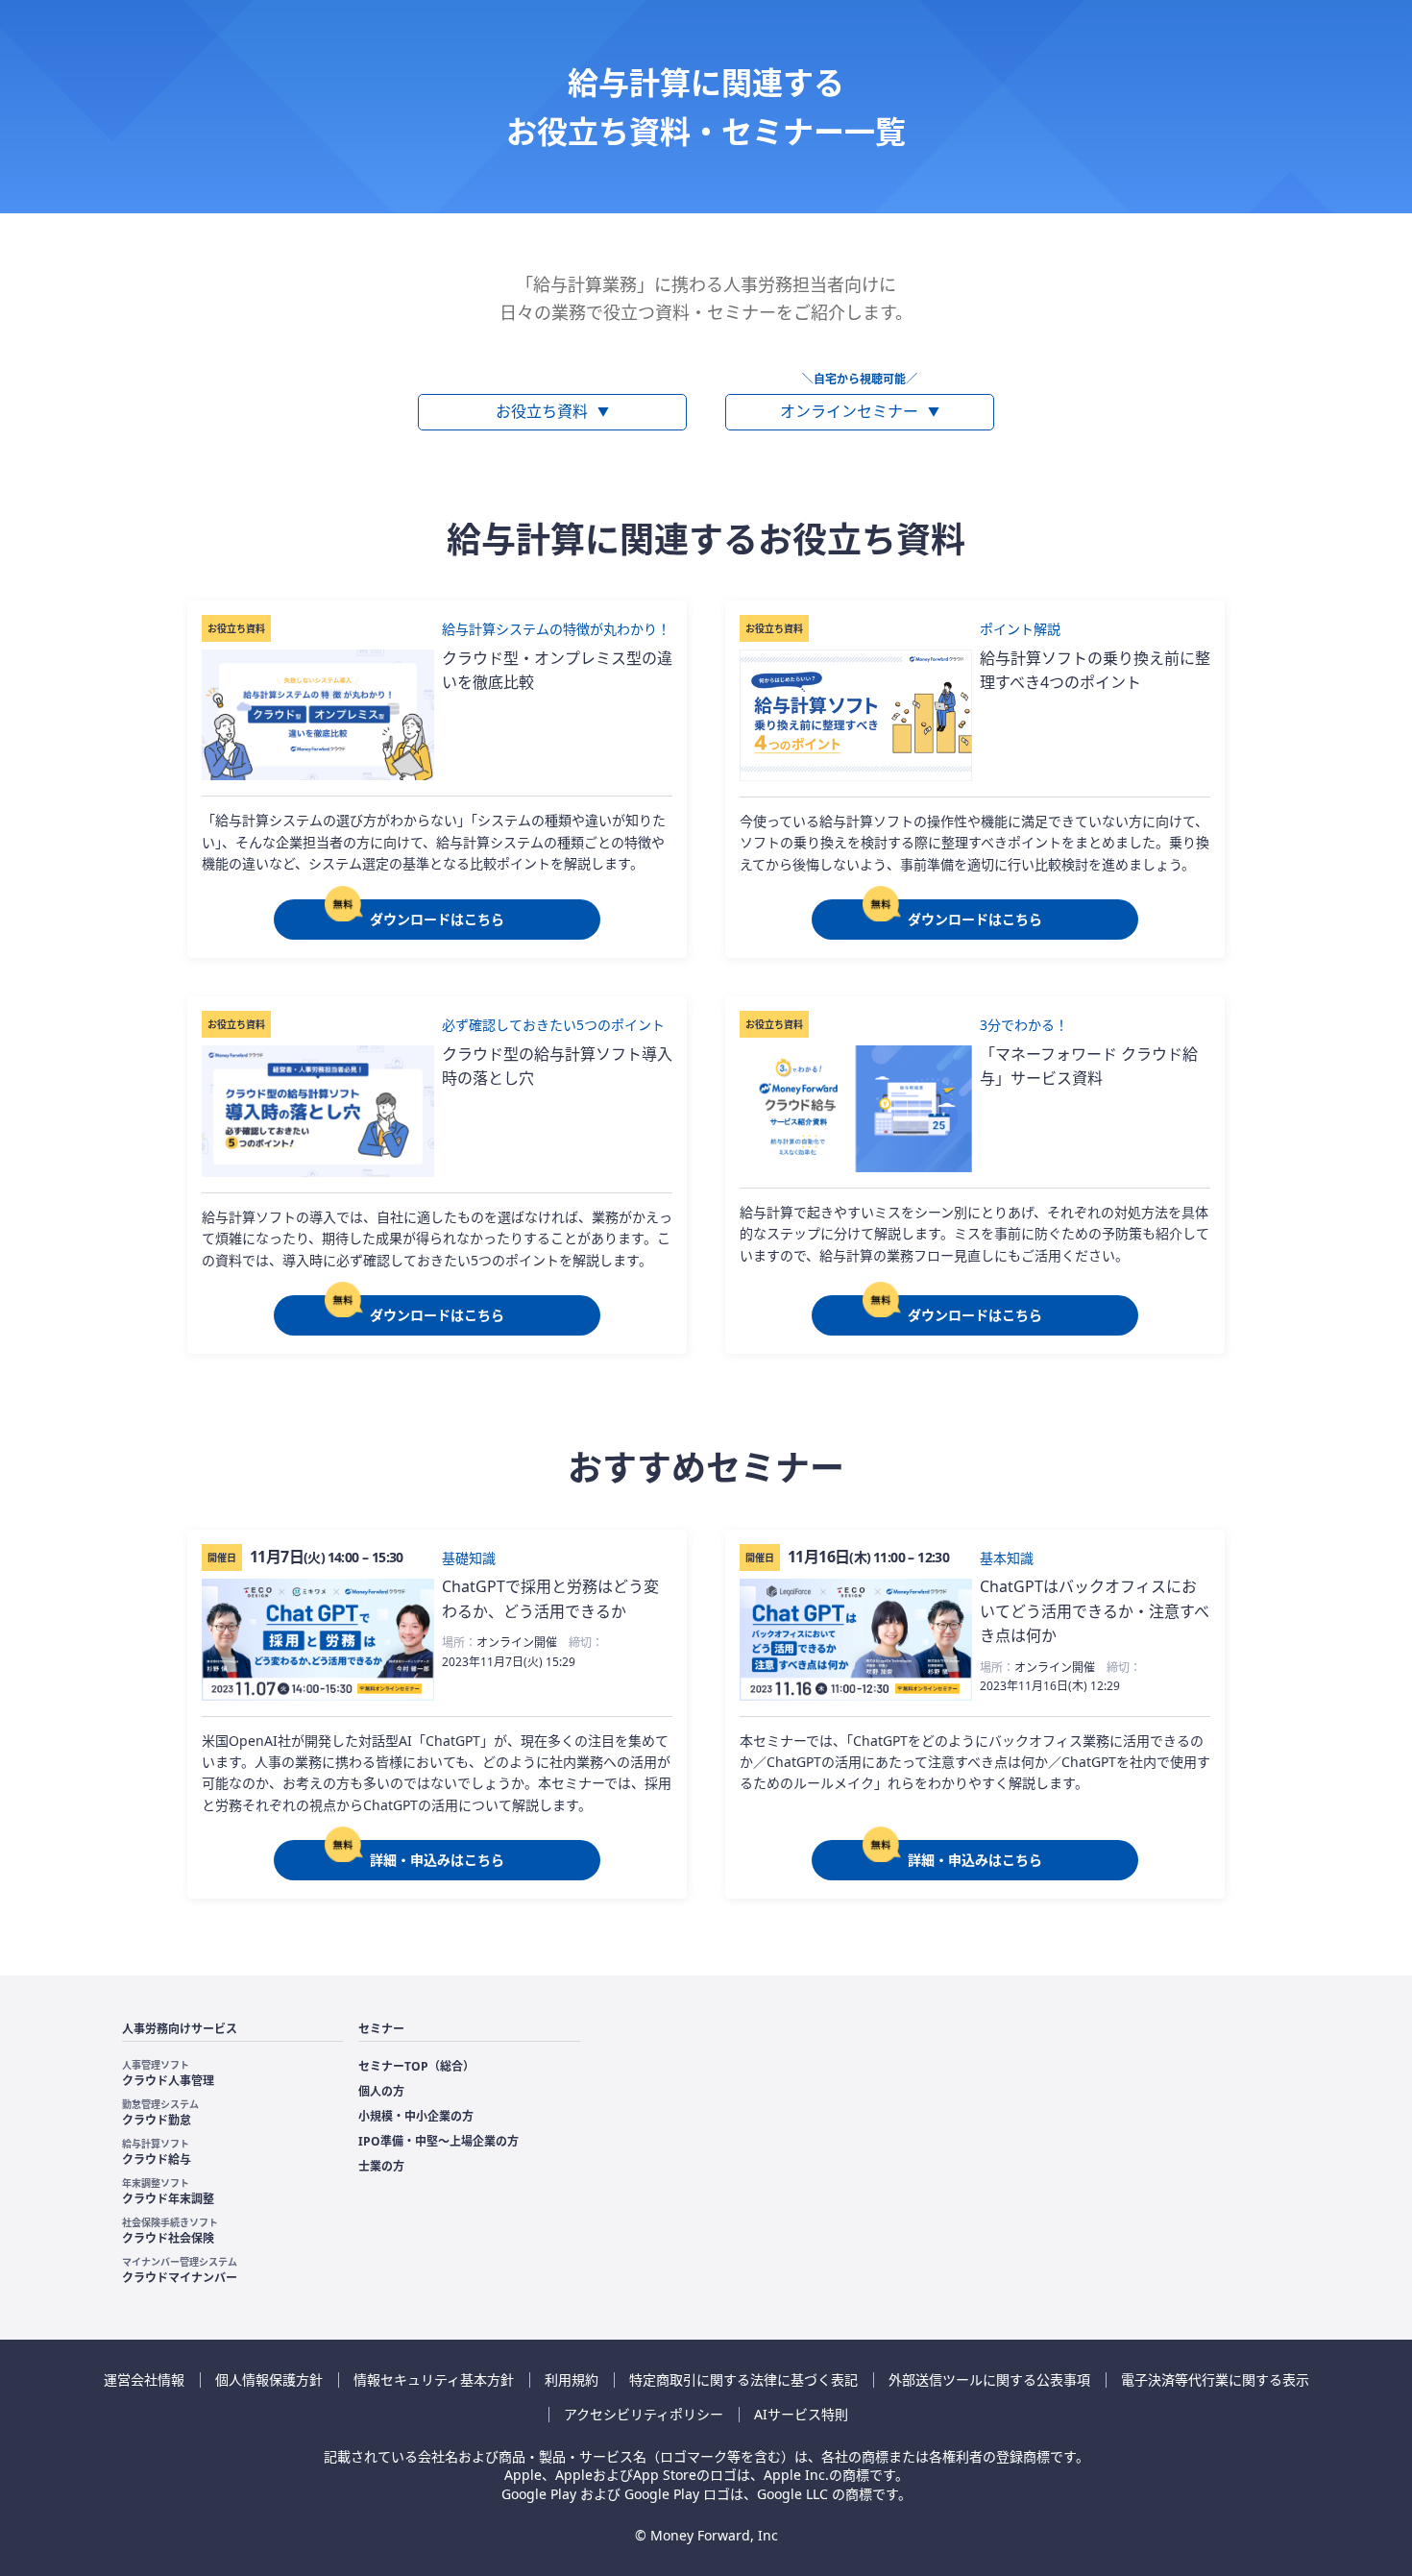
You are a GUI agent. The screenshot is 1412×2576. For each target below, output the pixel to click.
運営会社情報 (144, 2380)
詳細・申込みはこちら (437, 1860)
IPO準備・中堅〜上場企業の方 (438, 2141)
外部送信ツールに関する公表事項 (989, 2380)
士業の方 (381, 2166)
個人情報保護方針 (269, 2380)
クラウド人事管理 (168, 2073)
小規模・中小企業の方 (416, 2116)
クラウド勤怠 (160, 2113)
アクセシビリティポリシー (644, 2414)
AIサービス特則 (801, 2414)
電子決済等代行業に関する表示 (1215, 2380)
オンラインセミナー (860, 411)
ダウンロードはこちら (437, 919)
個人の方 (381, 2091)
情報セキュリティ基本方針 (434, 2380)
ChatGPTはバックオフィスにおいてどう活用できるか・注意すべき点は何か (1095, 1611)
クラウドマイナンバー (180, 2270)
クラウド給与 (157, 2152)
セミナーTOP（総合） (416, 2066)
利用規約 (572, 2380)
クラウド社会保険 (170, 2231)
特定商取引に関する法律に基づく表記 (743, 2380)
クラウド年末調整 (168, 2192)
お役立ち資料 (552, 411)
